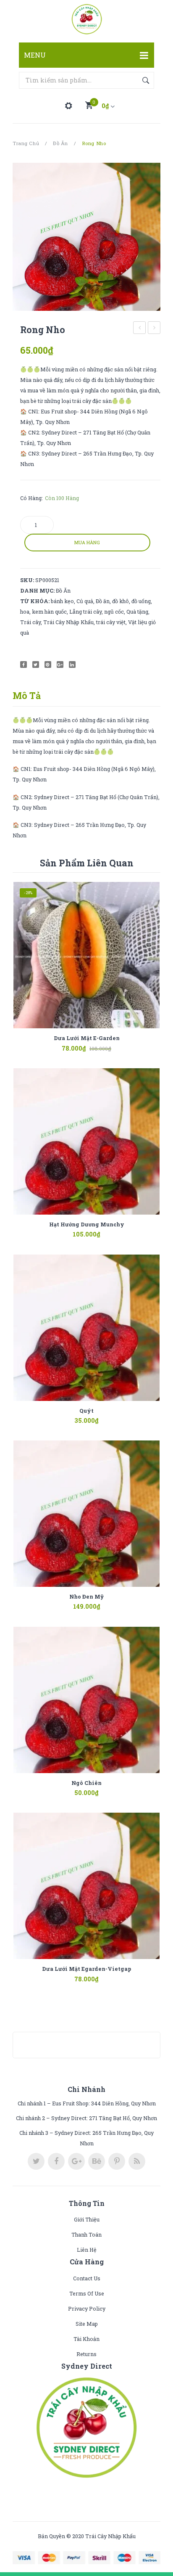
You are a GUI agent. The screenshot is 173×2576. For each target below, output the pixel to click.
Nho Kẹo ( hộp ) (140, 329)
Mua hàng (87, 543)
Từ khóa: (35, 601)
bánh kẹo (62, 601)
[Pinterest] (48, 665)
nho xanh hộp (154, 329)
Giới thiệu (87, 2219)
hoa (25, 612)
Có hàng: (31, 498)
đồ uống (141, 601)
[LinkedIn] (72, 665)
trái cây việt (111, 622)
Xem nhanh (99, 1043)
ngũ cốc (114, 612)
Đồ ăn (103, 601)
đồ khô (121, 601)
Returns (86, 2354)
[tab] (30, 696)
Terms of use (87, 2293)
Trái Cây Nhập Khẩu (68, 622)
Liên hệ (87, 2250)
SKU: (27, 580)
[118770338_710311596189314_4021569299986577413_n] (86, 237)
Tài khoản (86, 2339)
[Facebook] (24, 665)
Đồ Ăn (60, 143)
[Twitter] (36, 665)
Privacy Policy (87, 2309)
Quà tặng (137, 612)
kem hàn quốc (49, 612)
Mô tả (27, 695)
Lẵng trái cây (85, 612)
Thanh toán (86, 2234)
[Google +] (60, 665)
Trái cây (30, 622)
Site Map (87, 2324)
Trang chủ (26, 143)
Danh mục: (37, 590)
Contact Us (87, 2278)
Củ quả (85, 601)
